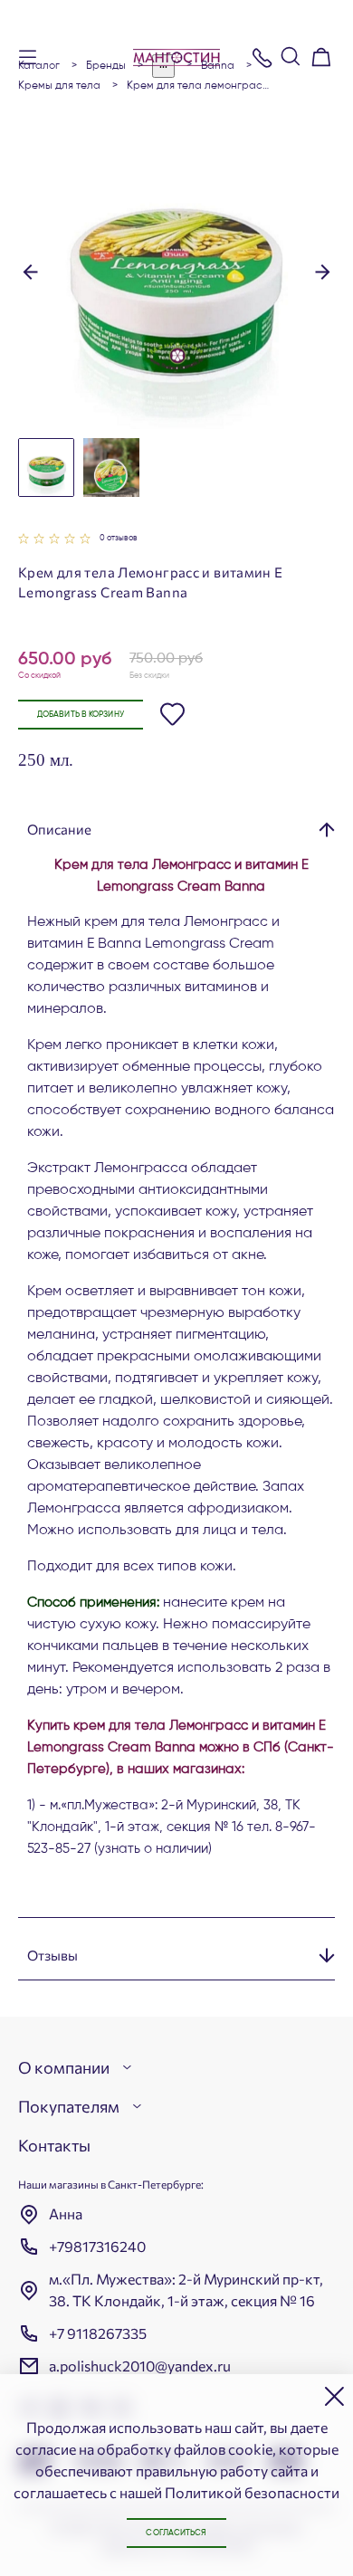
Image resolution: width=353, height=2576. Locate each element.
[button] (30, 271)
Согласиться (176, 2533)
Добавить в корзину (81, 715)
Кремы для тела (59, 86)
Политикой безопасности (252, 2492)
